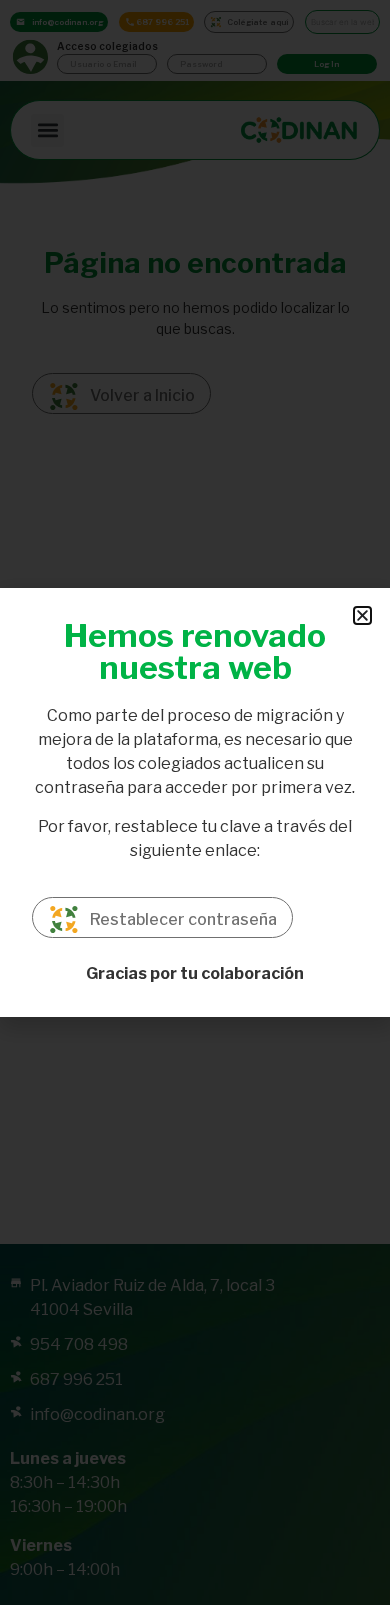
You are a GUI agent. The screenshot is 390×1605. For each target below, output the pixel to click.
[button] (362, 615)
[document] (195, 802)
